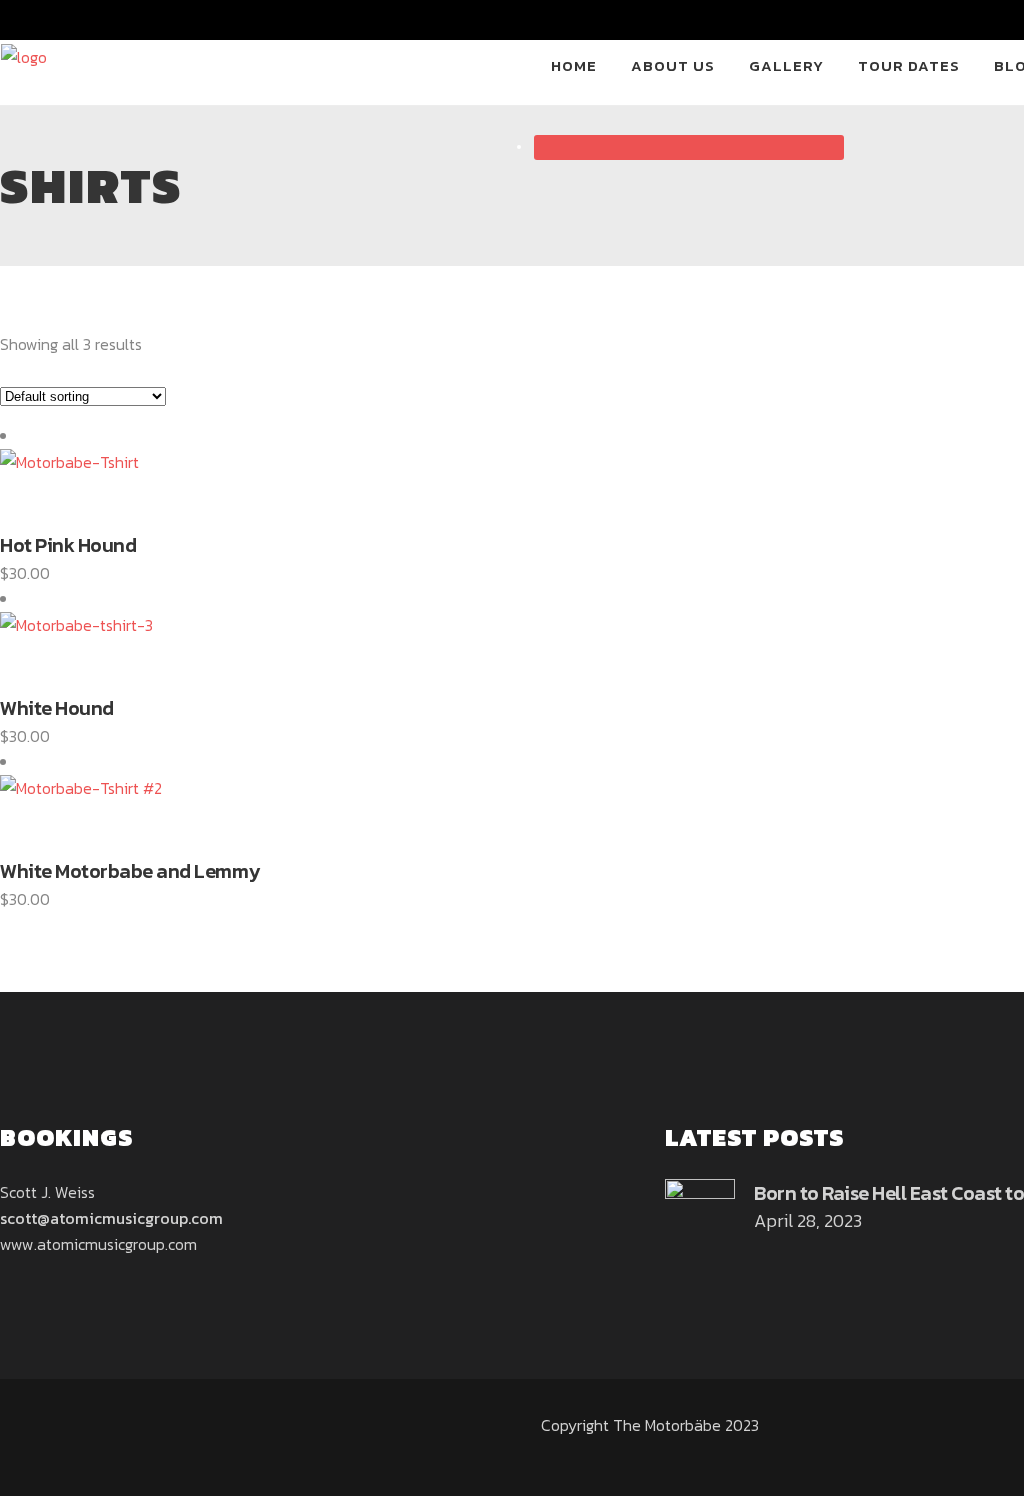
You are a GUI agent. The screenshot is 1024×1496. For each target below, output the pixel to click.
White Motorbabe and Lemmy (130, 871)
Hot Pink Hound (68, 545)
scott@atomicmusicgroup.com (111, 1218)
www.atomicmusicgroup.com (98, 1244)
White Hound (57, 708)
